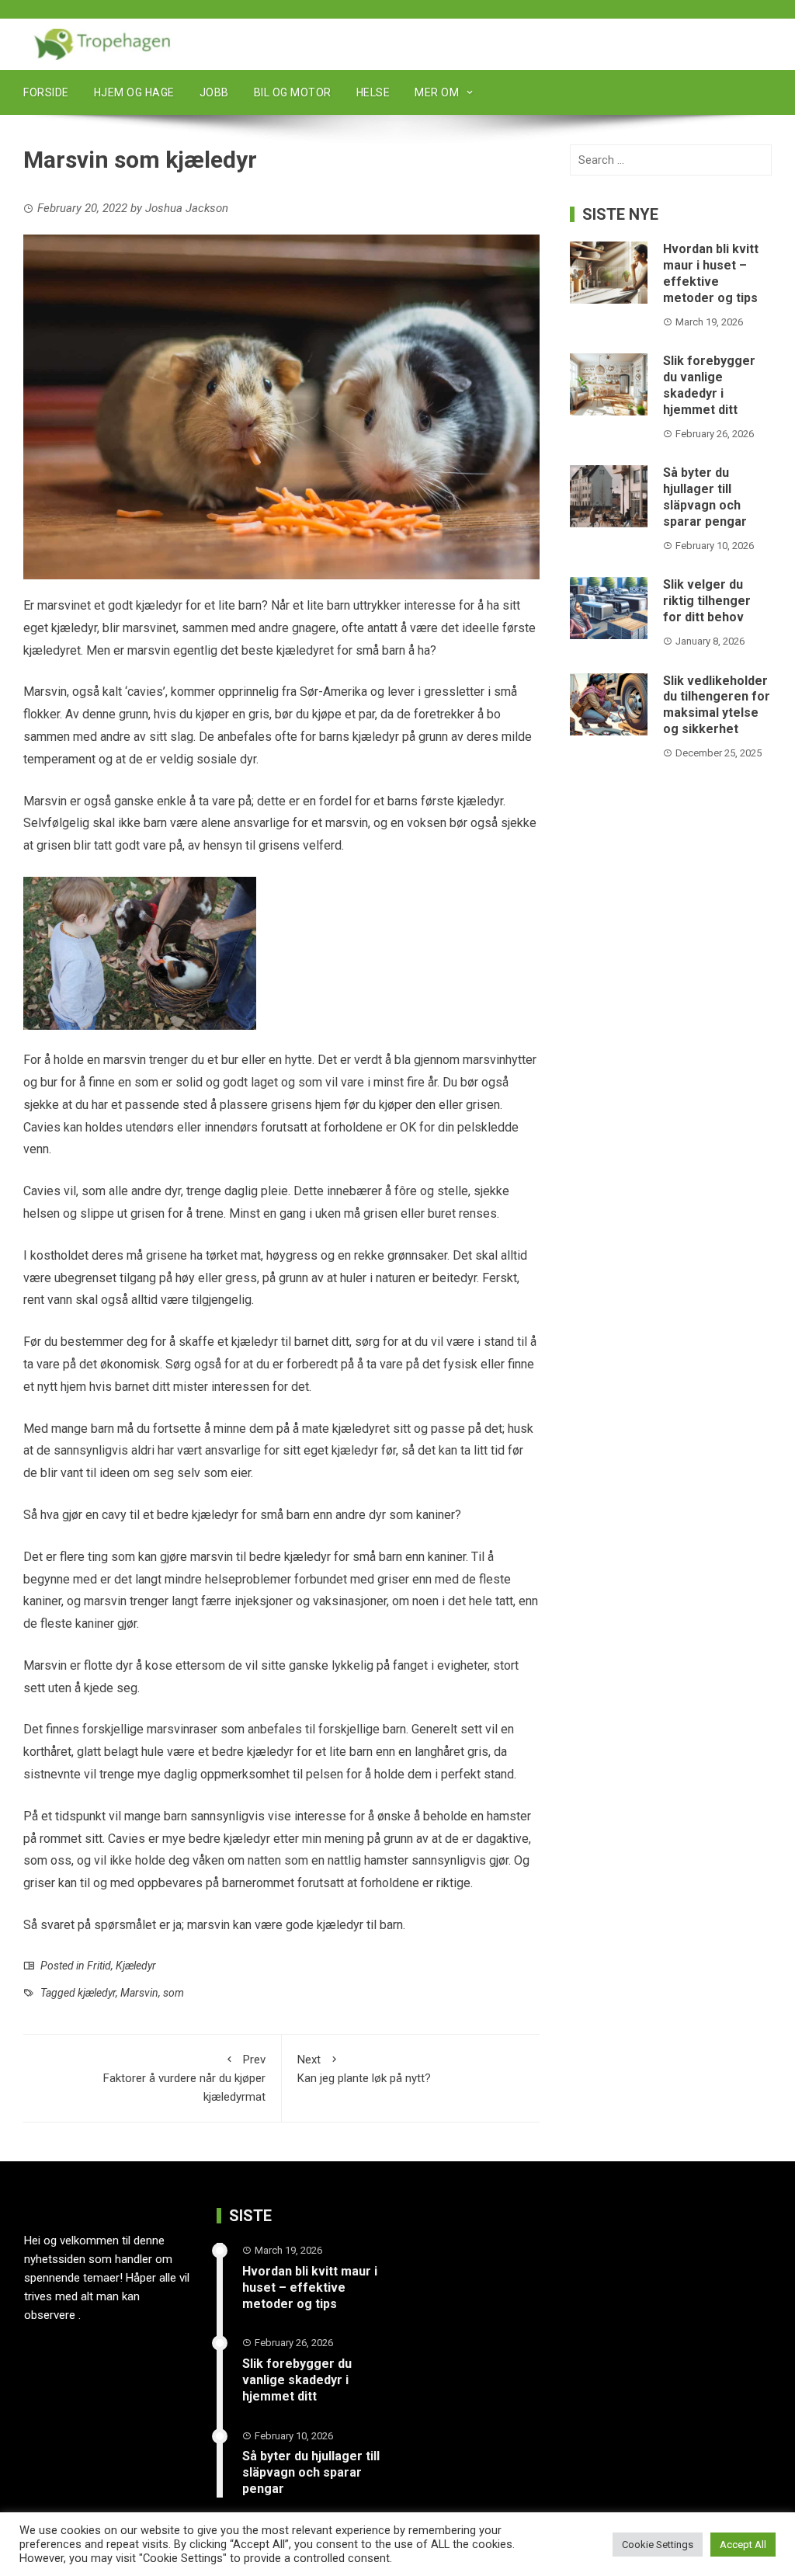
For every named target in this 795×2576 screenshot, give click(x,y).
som (174, 1993)
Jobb (214, 92)
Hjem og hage (134, 92)
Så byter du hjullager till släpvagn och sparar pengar (705, 497)
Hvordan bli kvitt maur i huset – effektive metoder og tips (711, 273)
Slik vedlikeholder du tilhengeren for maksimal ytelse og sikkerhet (717, 705)
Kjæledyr (136, 1966)
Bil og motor (293, 92)
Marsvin (139, 1993)
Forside (46, 92)
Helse (373, 92)
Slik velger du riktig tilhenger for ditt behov (707, 601)
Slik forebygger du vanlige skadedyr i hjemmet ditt (709, 385)
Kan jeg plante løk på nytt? (364, 2069)
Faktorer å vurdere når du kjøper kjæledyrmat (184, 2078)
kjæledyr (97, 1993)
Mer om (437, 92)
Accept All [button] (743, 2545)
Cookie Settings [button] (658, 2545)
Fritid (99, 1966)
